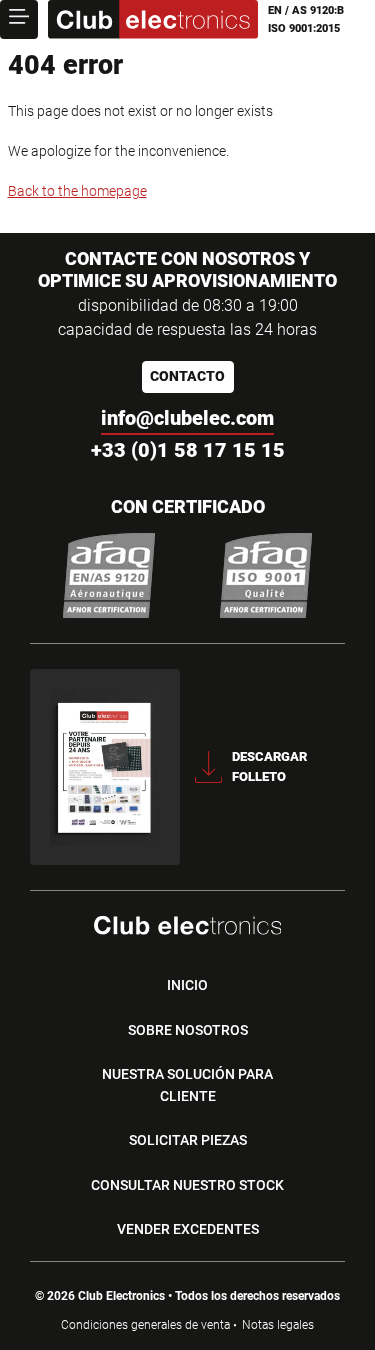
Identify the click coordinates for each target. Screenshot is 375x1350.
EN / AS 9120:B (306, 10)
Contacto (187, 376)
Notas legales (278, 1325)
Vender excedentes (188, 1229)
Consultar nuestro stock (187, 1185)
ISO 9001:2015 (304, 28)
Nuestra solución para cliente (187, 1085)
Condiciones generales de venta (145, 1325)
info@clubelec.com (187, 418)
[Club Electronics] (153, 19)
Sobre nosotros (188, 1030)
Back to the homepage (77, 191)
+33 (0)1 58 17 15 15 (188, 450)
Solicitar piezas (188, 1140)
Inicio (187, 985)
